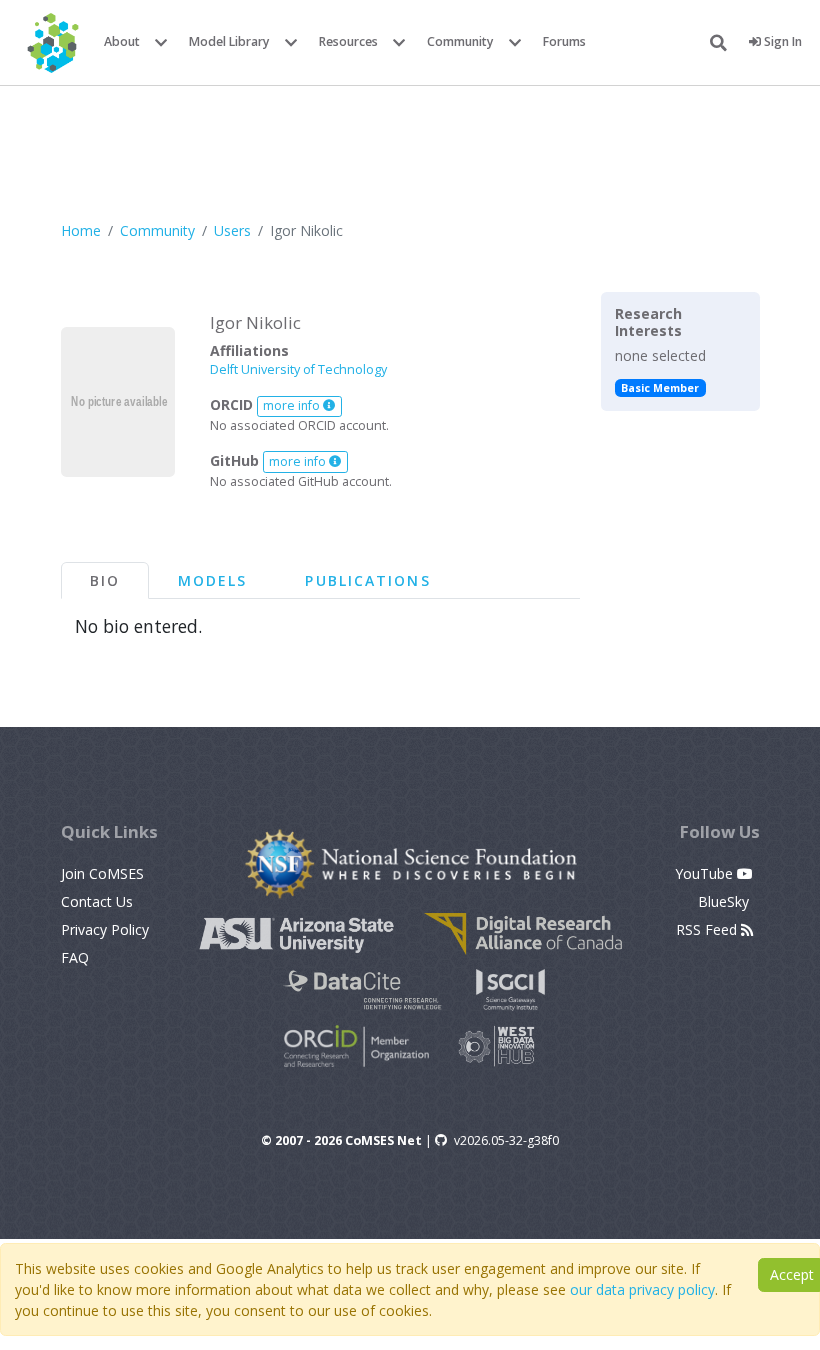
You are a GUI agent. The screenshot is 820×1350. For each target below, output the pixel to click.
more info (293, 405)
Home (81, 230)
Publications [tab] (367, 580)
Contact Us (97, 901)
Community (460, 41)
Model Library (229, 41)
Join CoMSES (102, 873)
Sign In (781, 41)
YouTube (706, 873)
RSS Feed (708, 929)
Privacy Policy (105, 929)
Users (232, 230)
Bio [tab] (105, 580)
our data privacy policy (642, 1289)
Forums (564, 41)
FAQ (75, 957)
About (122, 41)
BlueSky (725, 901)
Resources (348, 41)
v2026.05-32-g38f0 (506, 1140)
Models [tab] (213, 580)
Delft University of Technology (298, 369)
